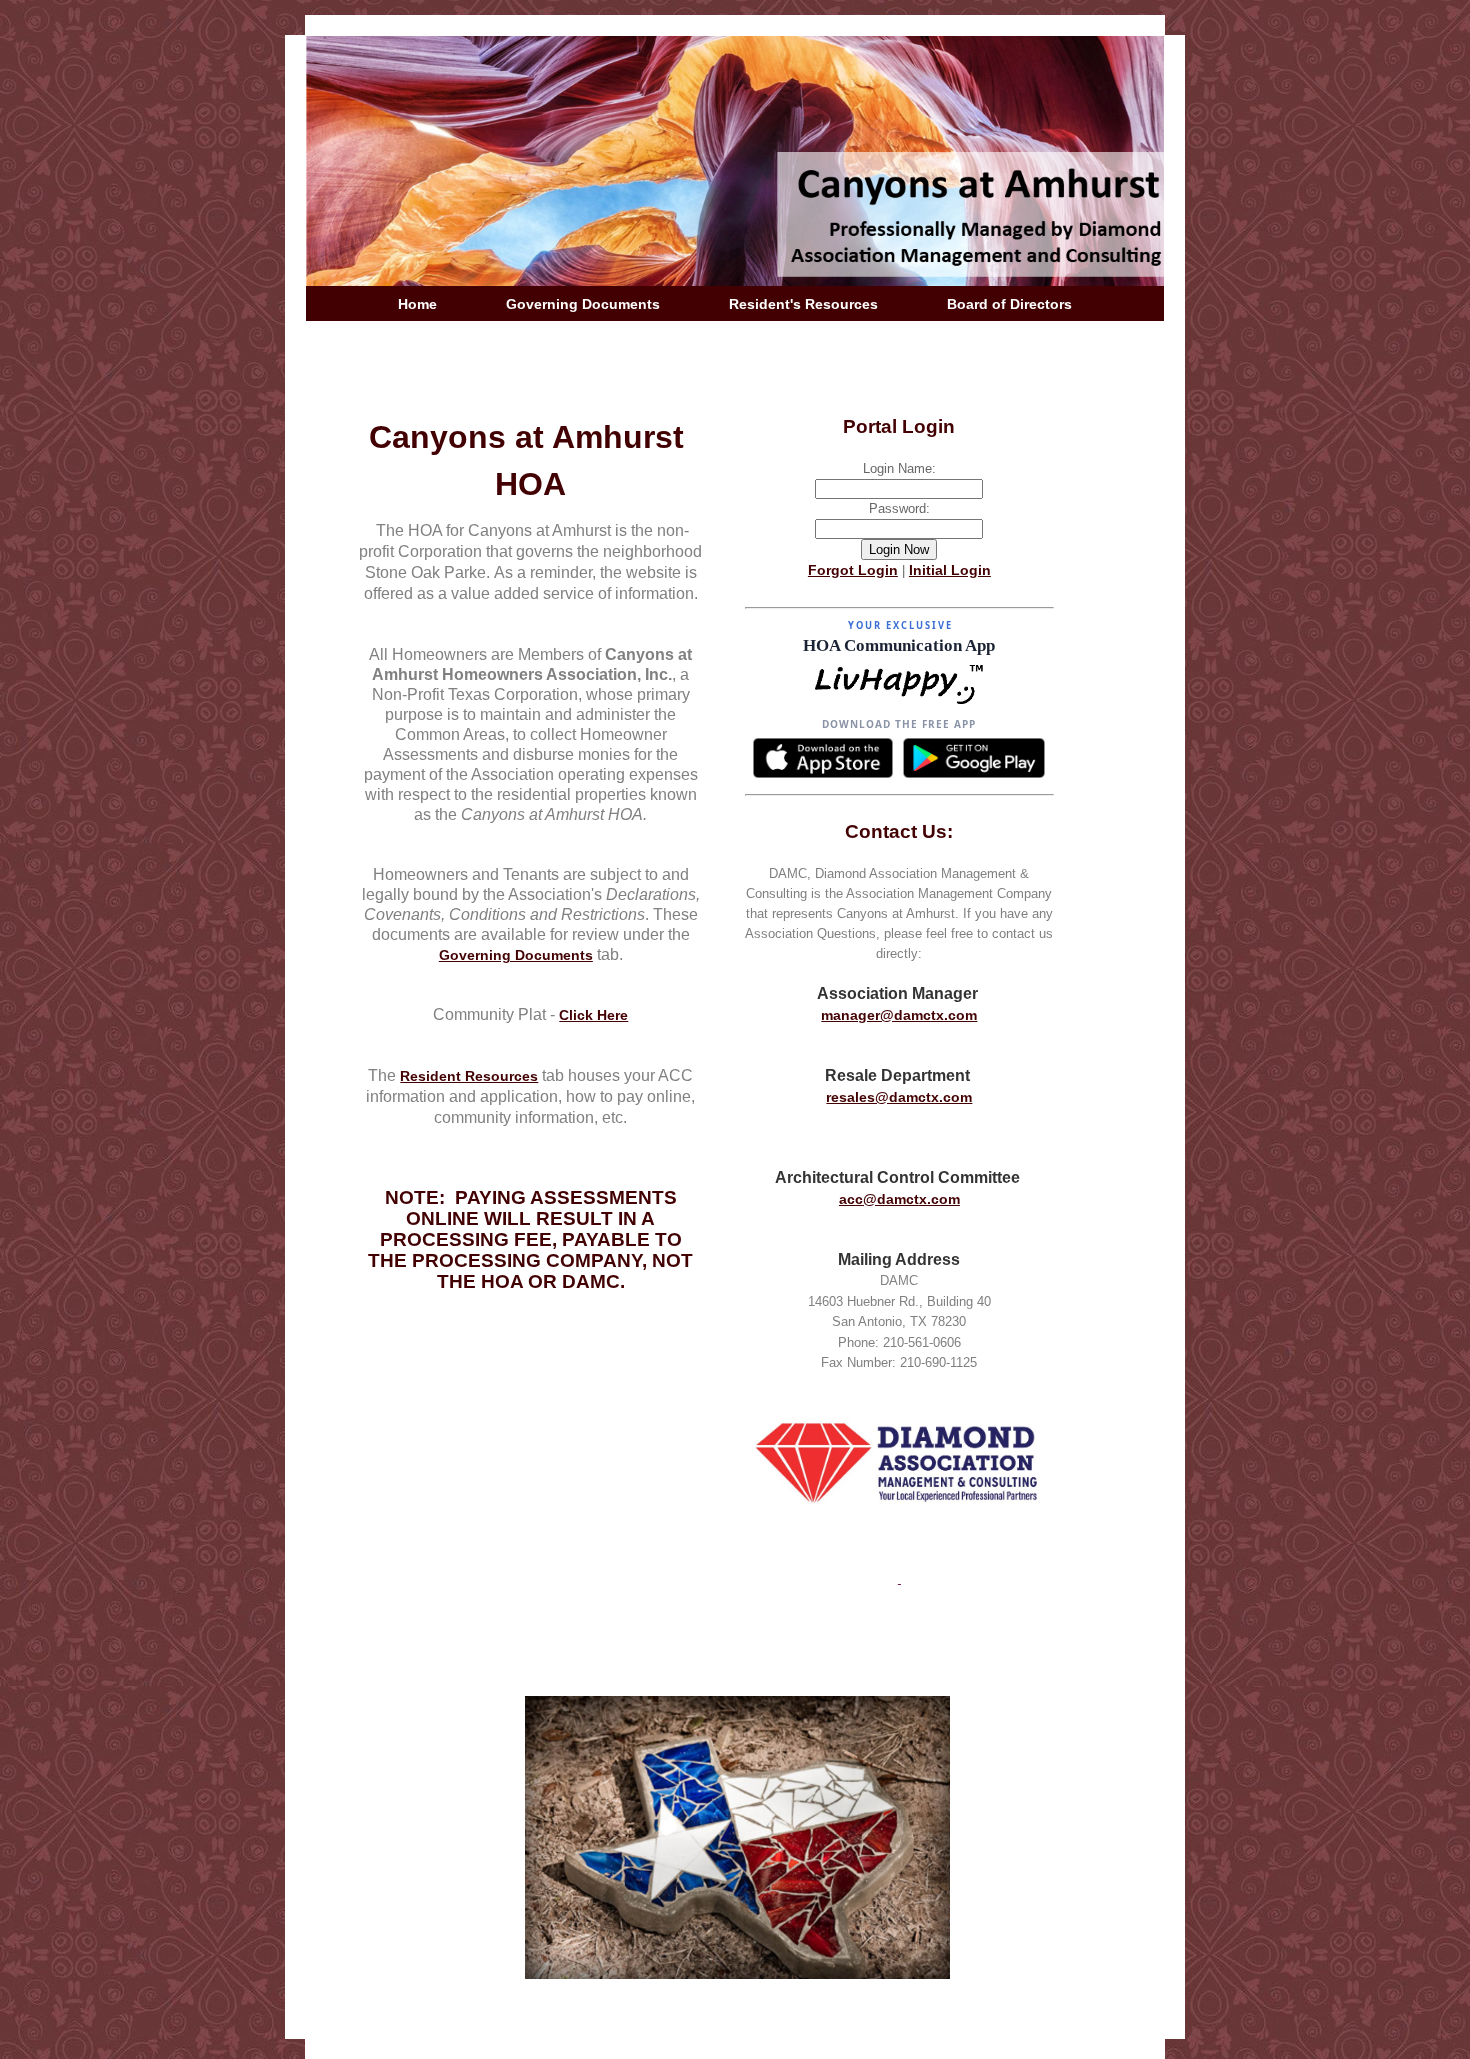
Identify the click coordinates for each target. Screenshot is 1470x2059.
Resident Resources (469, 1076)
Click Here (593, 1015)
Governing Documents (583, 304)
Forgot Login (853, 570)
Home (417, 304)
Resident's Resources (803, 304)
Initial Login (950, 570)
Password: (899, 508)
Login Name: (899, 468)
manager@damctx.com (899, 1015)
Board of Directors (1009, 304)
